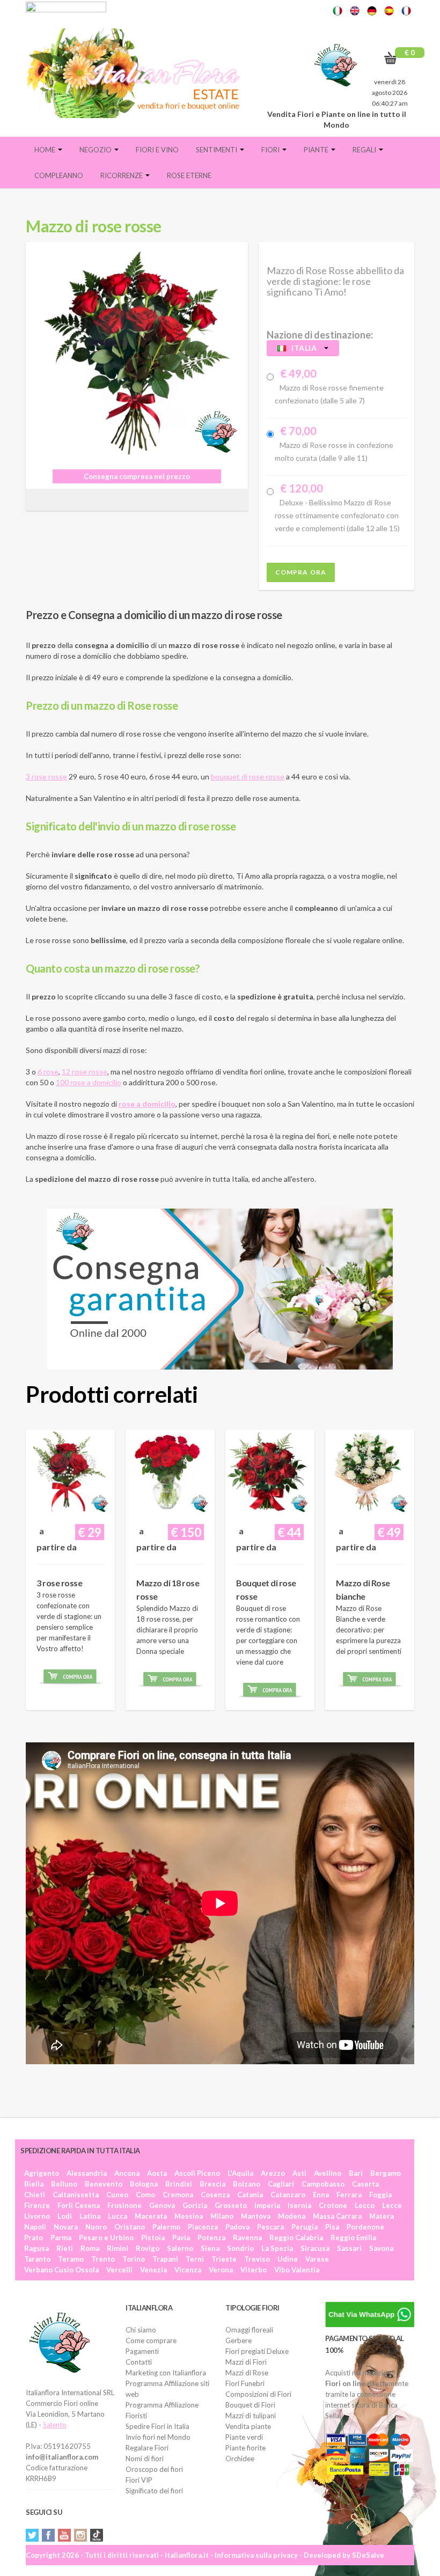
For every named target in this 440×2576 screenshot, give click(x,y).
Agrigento (42, 2173)
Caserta (365, 2184)
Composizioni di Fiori (258, 2394)
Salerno (180, 2248)
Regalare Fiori (147, 2448)
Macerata (151, 2216)
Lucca (118, 2216)
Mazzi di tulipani (251, 2416)
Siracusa (315, 2248)
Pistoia (153, 2238)
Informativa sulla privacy (256, 2555)
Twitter (32, 2535)
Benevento (104, 2184)
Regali (365, 150)
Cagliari (281, 2184)
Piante (317, 150)
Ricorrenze (122, 175)
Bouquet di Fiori (250, 2405)
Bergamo (386, 2173)
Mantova (256, 2216)
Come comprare (151, 2341)
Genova (162, 2205)
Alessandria (87, 2173)
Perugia (305, 2227)
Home (46, 150)
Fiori (271, 150)
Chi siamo (141, 2330)
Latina (90, 2216)
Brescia (212, 2184)
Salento (55, 2425)
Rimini (118, 2248)
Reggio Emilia (353, 2238)
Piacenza (203, 2227)
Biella (34, 2184)
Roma (90, 2248)
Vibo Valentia (297, 2270)
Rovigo (148, 2248)
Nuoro (96, 2227)
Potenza (211, 2238)
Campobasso (323, 2184)
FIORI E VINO (157, 150)
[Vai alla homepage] (137, 73)
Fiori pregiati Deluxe (257, 2351)
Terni (195, 2259)
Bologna (144, 2184)
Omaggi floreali (249, 2330)
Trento (103, 2259)
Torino (134, 2259)
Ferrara (349, 2195)
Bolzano (247, 2184)
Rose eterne (189, 175)
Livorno (37, 2216)
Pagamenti (142, 2351)
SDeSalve (368, 2555)
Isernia (299, 2205)
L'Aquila (240, 2173)
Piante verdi (244, 2437)
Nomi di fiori (145, 2459)
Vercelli (119, 2270)
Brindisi (179, 2184)
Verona (221, 2270)
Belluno (64, 2184)
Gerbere (239, 2341)
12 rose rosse (85, 1072)
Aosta (157, 2173)
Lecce (392, 2205)
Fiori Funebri (245, 2383)
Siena (210, 2248)
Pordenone (365, 2227)
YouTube (64, 2535)
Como (145, 2195)
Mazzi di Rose (247, 2373)
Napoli (35, 2227)
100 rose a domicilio (89, 1082)
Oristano (130, 2227)
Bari (356, 2173)
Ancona (127, 2173)
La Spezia (277, 2248)
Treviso (257, 2259)
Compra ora (301, 572)
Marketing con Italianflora (166, 2373)
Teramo (71, 2259)
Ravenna (247, 2238)
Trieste (224, 2259)
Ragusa (36, 2248)
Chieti (35, 2195)
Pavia (181, 2238)
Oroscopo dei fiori (154, 2469)
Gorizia (195, 2205)
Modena (292, 2216)
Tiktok (97, 2535)
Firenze (37, 2205)
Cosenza (215, 2195)
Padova (237, 2227)
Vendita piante (248, 2426)
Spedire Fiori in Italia (157, 2426)
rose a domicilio (147, 1104)
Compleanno (59, 175)
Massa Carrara (337, 2216)
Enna (321, 2195)
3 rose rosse (46, 777)
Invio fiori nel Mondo (158, 2437)
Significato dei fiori (154, 2491)
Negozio (96, 150)
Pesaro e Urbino (106, 2238)
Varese (317, 2259)
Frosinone (124, 2205)
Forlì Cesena (79, 2205)
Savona (381, 2248)
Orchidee (240, 2459)
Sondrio (240, 2248)
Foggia (380, 2195)
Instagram (80, 2535)
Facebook (48, 2535)
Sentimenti (217, 150)
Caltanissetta (76, 2195)
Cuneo (117, 2195)
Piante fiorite (245, 2448)
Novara (66, 2227)
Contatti (139, 2362)
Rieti (65, 2248)
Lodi (65, 2216)
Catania (250, 2195)
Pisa (332, 2227)
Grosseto (231, 2205)
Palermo (166, 2227)
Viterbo (254, 2270)
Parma (61, 2238)
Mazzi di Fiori (246, 2362)
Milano (222, 2216)
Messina (189, 2216)
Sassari (349, 2248)
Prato (34, 2238)
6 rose (48, 1072)
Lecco (365, 2205)
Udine (288, 2259)
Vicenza (188, 2270)
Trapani (165, 2259)
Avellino (328, 2173)
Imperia (267, 2205)
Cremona (178, 2195)
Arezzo (273, 2173)
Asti (299, 2173)
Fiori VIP (139, 2480)
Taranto (37, 2259)
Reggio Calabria (296, 2238)
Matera (382, 2216)
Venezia (153, 2270)
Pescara (270, 2227)
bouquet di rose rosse (248, 777)
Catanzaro (288, 2195)
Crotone (333, 2205)
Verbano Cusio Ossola (61, 2270)
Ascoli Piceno (197, 2173)
